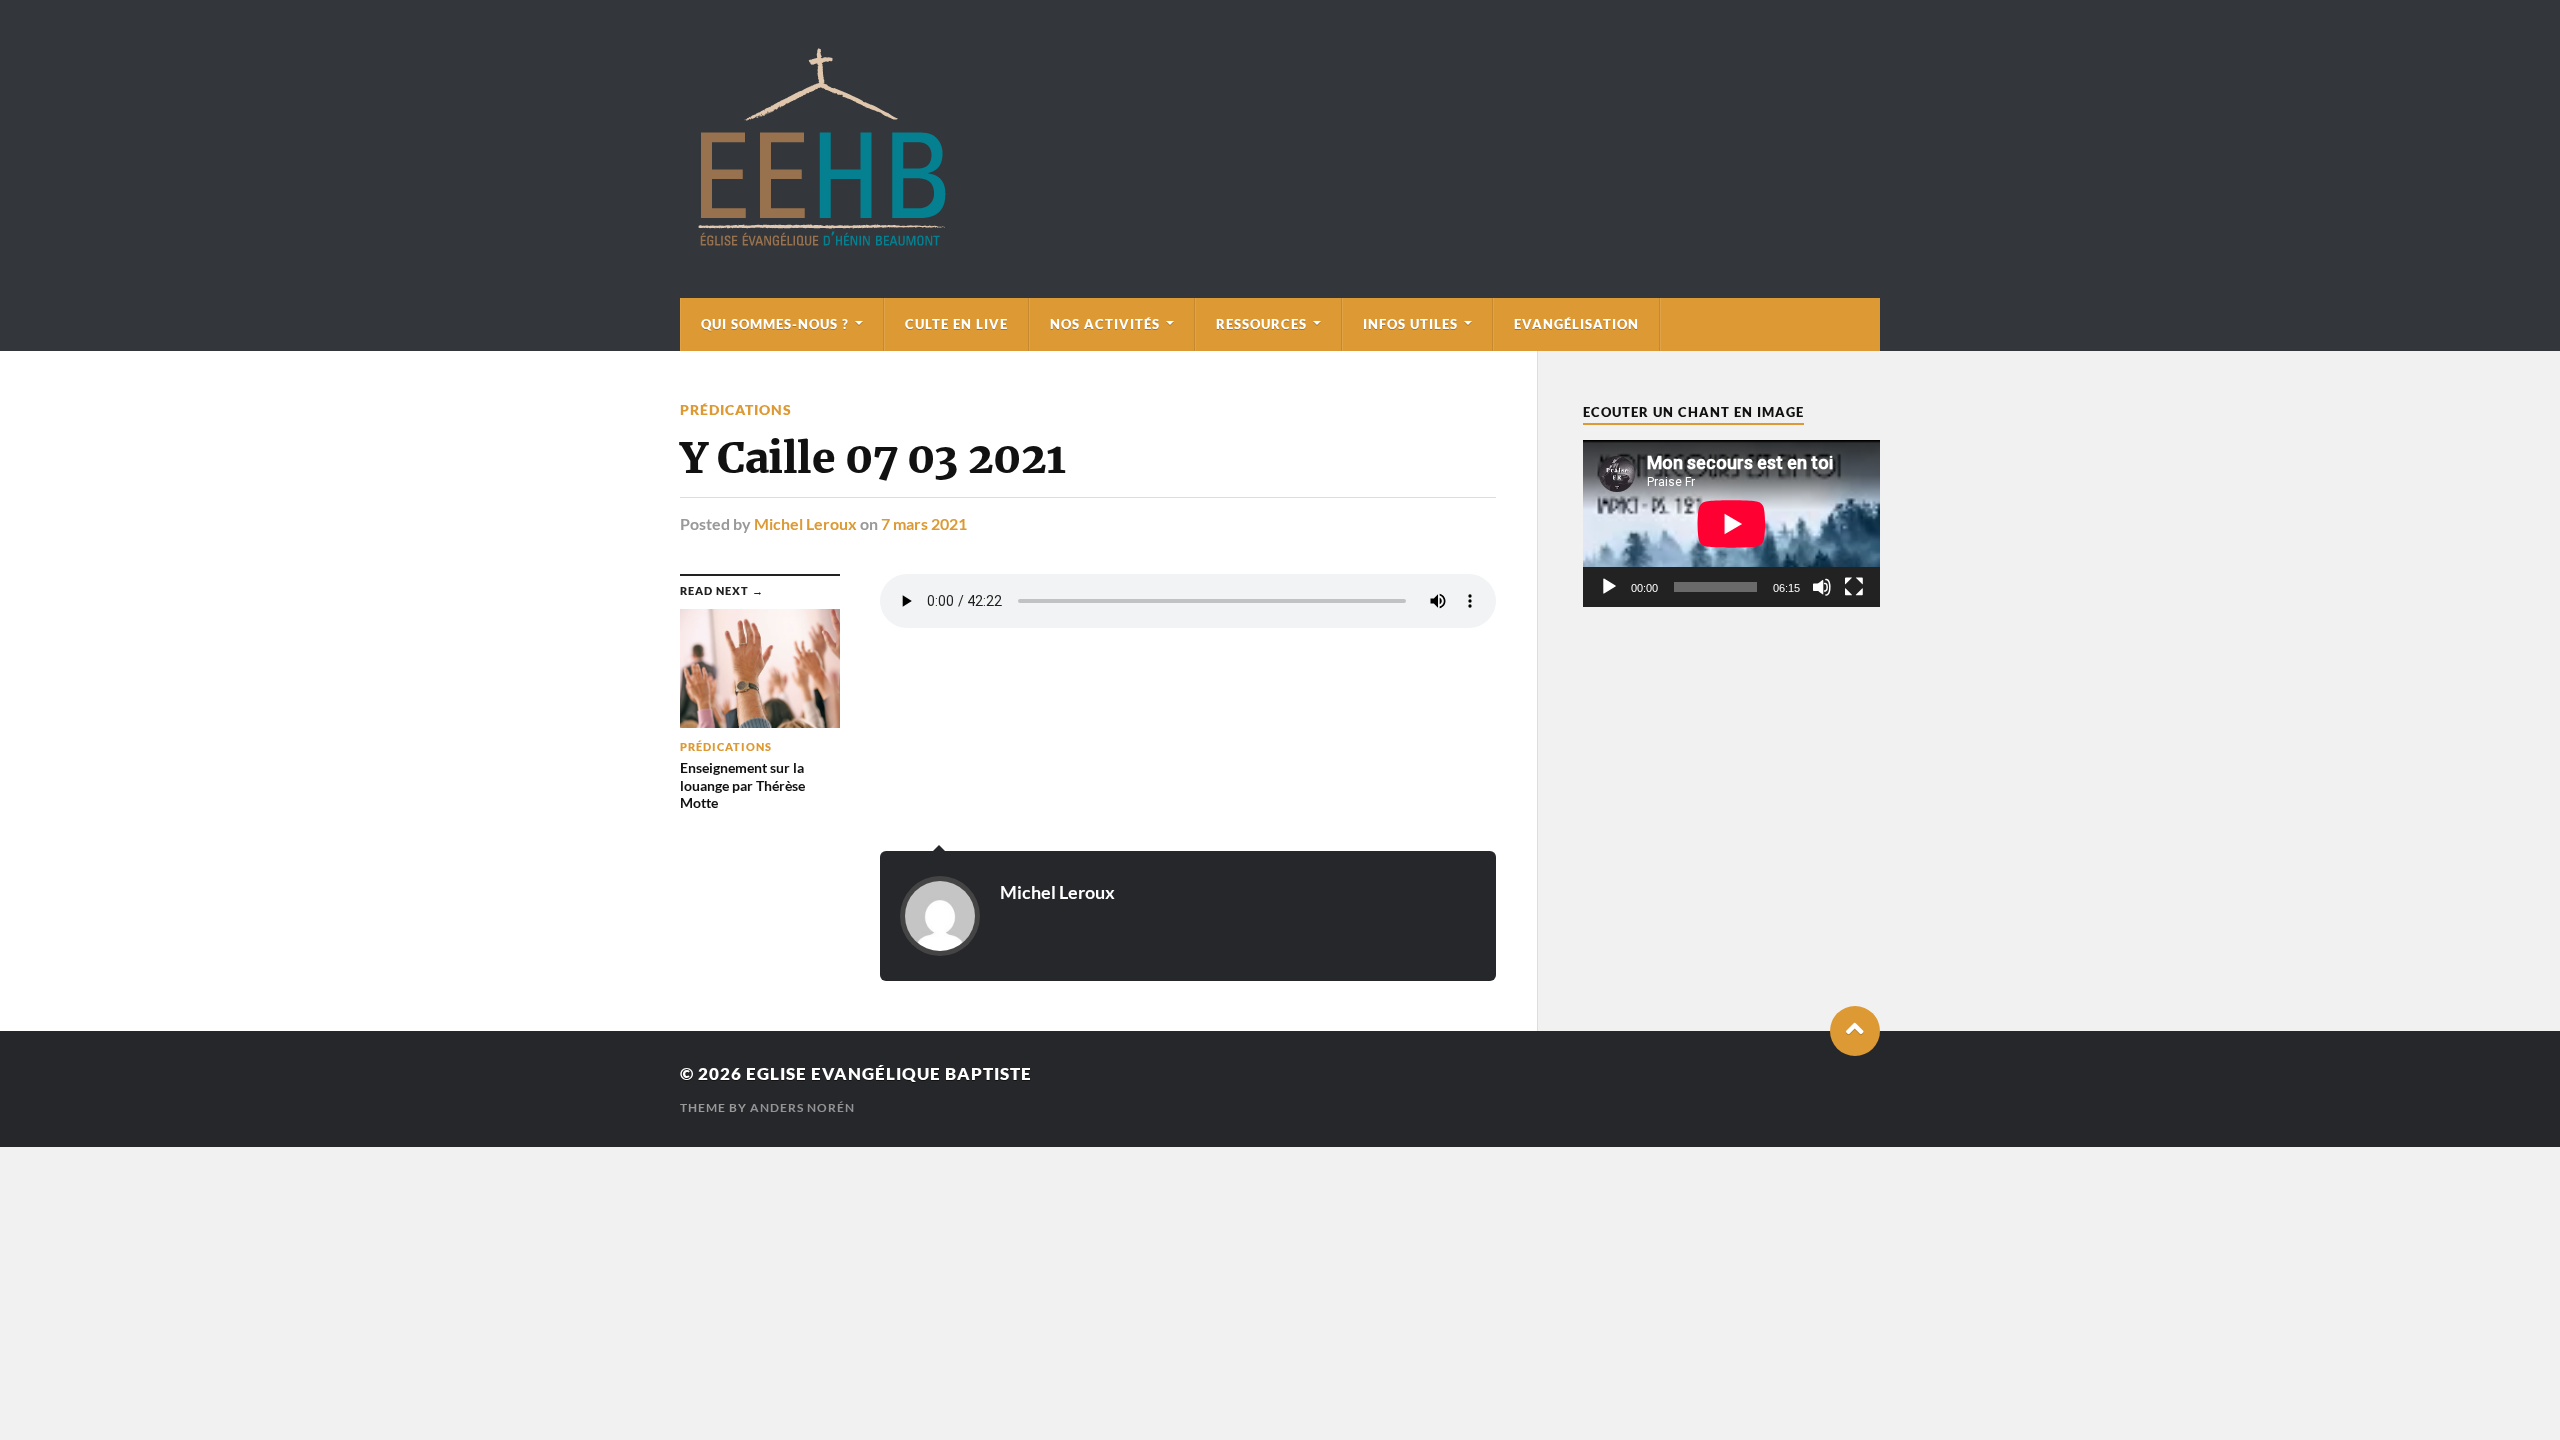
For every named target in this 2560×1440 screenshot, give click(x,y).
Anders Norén (802, 1107)
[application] (1731, 523)
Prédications (736, 409)
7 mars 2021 (924, 523)
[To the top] (1855, 1031)
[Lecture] (1609, 587)
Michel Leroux (805, 523)
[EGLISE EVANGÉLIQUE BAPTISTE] (821, 243)
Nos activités (1105, 324)
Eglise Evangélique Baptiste (889, 1073)
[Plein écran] (1854, 587)
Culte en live (956, 324)
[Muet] (1822, 587)
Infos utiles (1410, 324)
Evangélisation (1576, 324)
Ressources (1261, 324)
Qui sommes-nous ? (775, 324)
